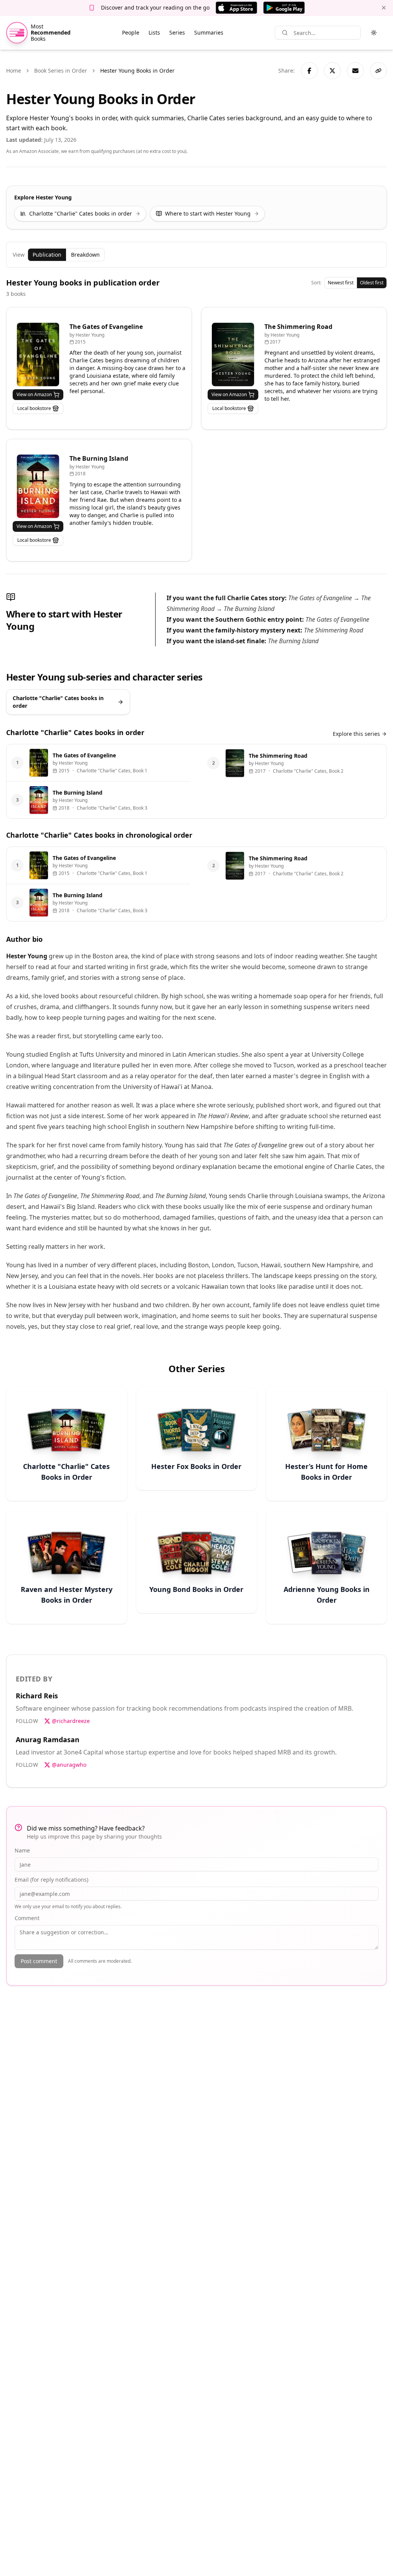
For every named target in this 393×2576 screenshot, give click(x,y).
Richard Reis (37, 1696)
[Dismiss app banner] (384, 8)
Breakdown (85, 255)
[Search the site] (285, 33)
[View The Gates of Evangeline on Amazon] (38, 354)
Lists (154, 32)
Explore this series (356, 734)
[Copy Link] (378, 71)
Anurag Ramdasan (48, 1739)
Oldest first (372, 283)
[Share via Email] (355, 71)
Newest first (341, 283)
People (131, 32)
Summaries (209, 32)
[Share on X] (332, 71)
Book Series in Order (61, 71)
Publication (47, 255)
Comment (27, 1918)
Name (22, 1850)
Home (14, 71)
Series (177, 32)
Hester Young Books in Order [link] (137, 71)
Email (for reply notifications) (51, 1880)
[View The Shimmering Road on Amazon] (233, 354)
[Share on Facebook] (309, 71)
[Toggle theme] (374, 33)
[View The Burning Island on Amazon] (38, 486)
